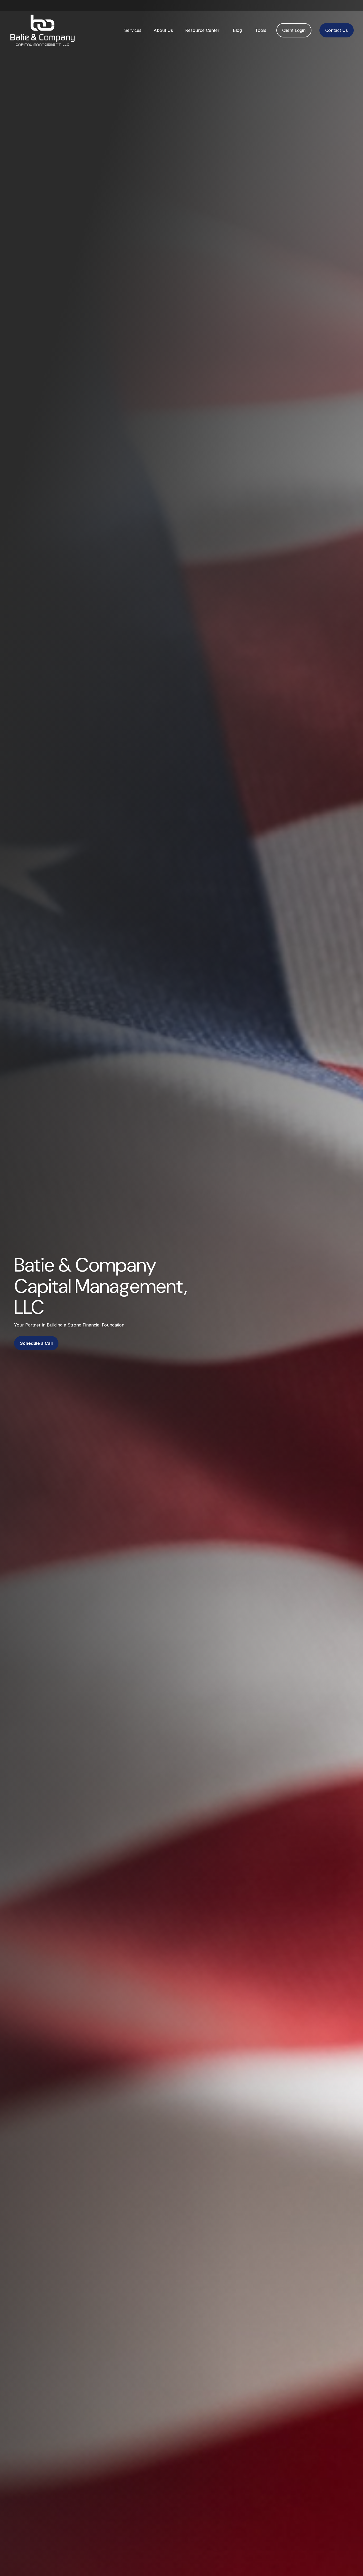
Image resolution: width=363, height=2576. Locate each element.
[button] (133, 30)
